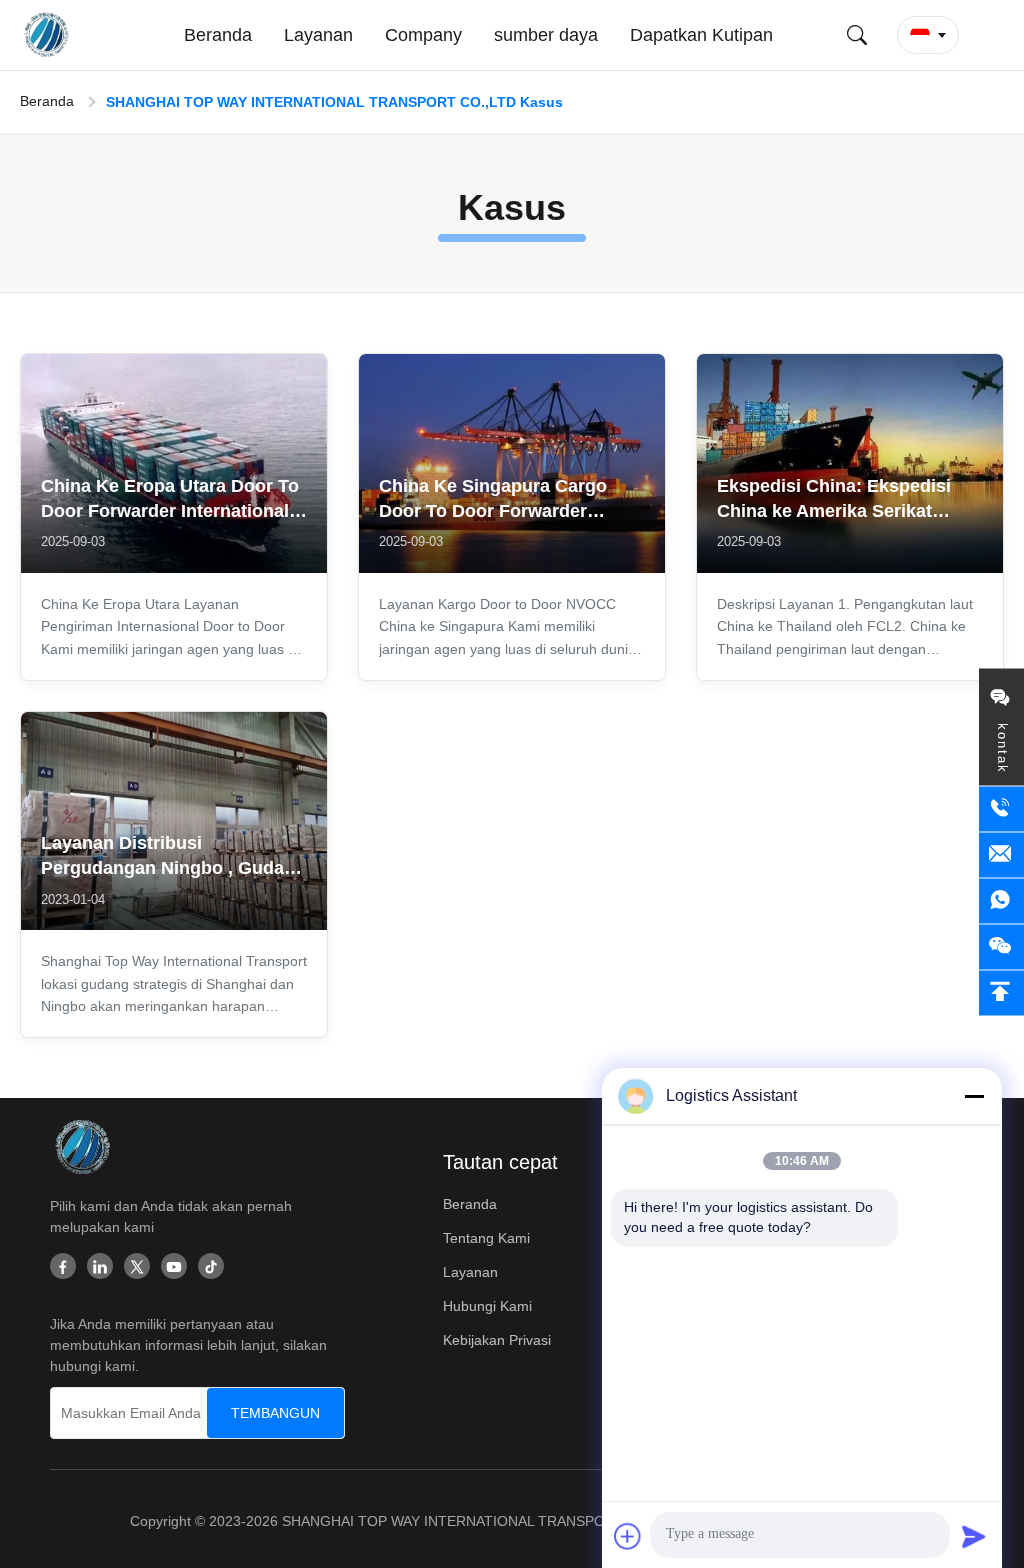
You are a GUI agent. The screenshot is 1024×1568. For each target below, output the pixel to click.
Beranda (47, 101)
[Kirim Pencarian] (857, 35)
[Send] (974, 1536)
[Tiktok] (211, 1268)
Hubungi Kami (487, 1306)
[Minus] (974, 1096)
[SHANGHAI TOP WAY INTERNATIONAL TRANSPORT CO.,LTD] (49, 35)
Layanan (470, 1272)
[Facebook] (63, 1268)
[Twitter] (137, 1268)
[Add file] (628, 1536)
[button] (928, 35)
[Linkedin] (100, 1268)
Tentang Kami (486, 1238)
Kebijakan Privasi (497, 1340)
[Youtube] (174, 1268)
